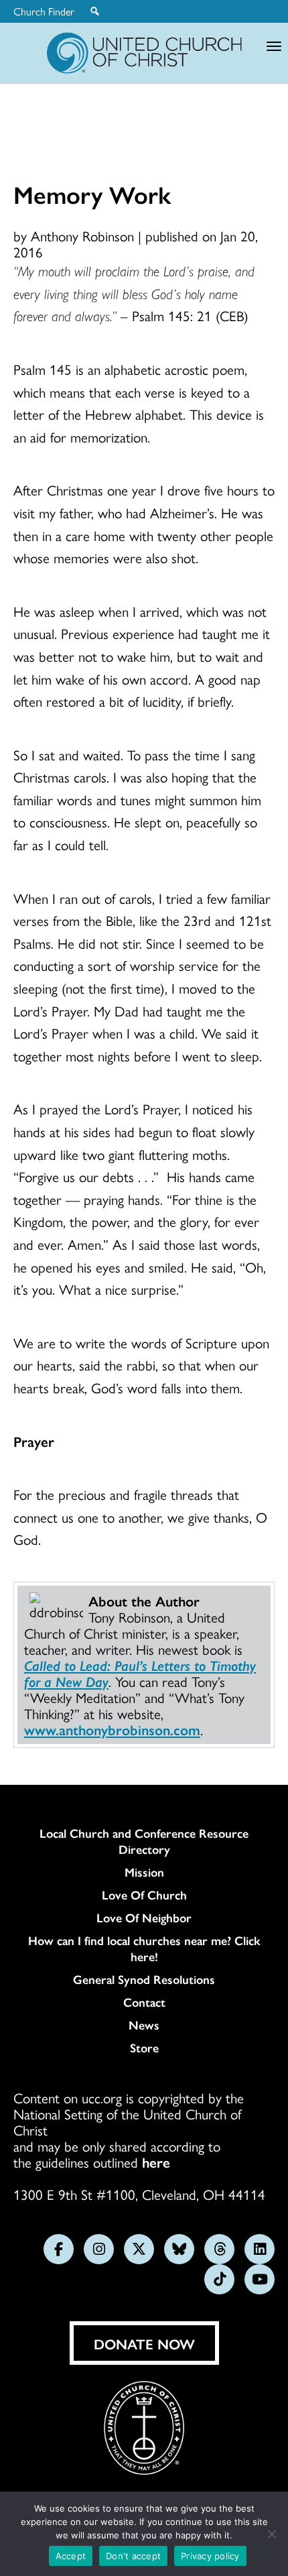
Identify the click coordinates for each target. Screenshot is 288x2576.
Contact (144, 2002)
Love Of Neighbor (144, 1918)
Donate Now (144, 2343)
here (156, 2162)
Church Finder (44, 11)
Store (144, 2048)
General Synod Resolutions (144, 1979)
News (144, 2025)
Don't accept (133, 2556)
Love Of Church (144, 1895)
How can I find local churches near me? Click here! (144, 1948)
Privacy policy (210, 2556)
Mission (144, 1872)
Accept (71, 2556)
